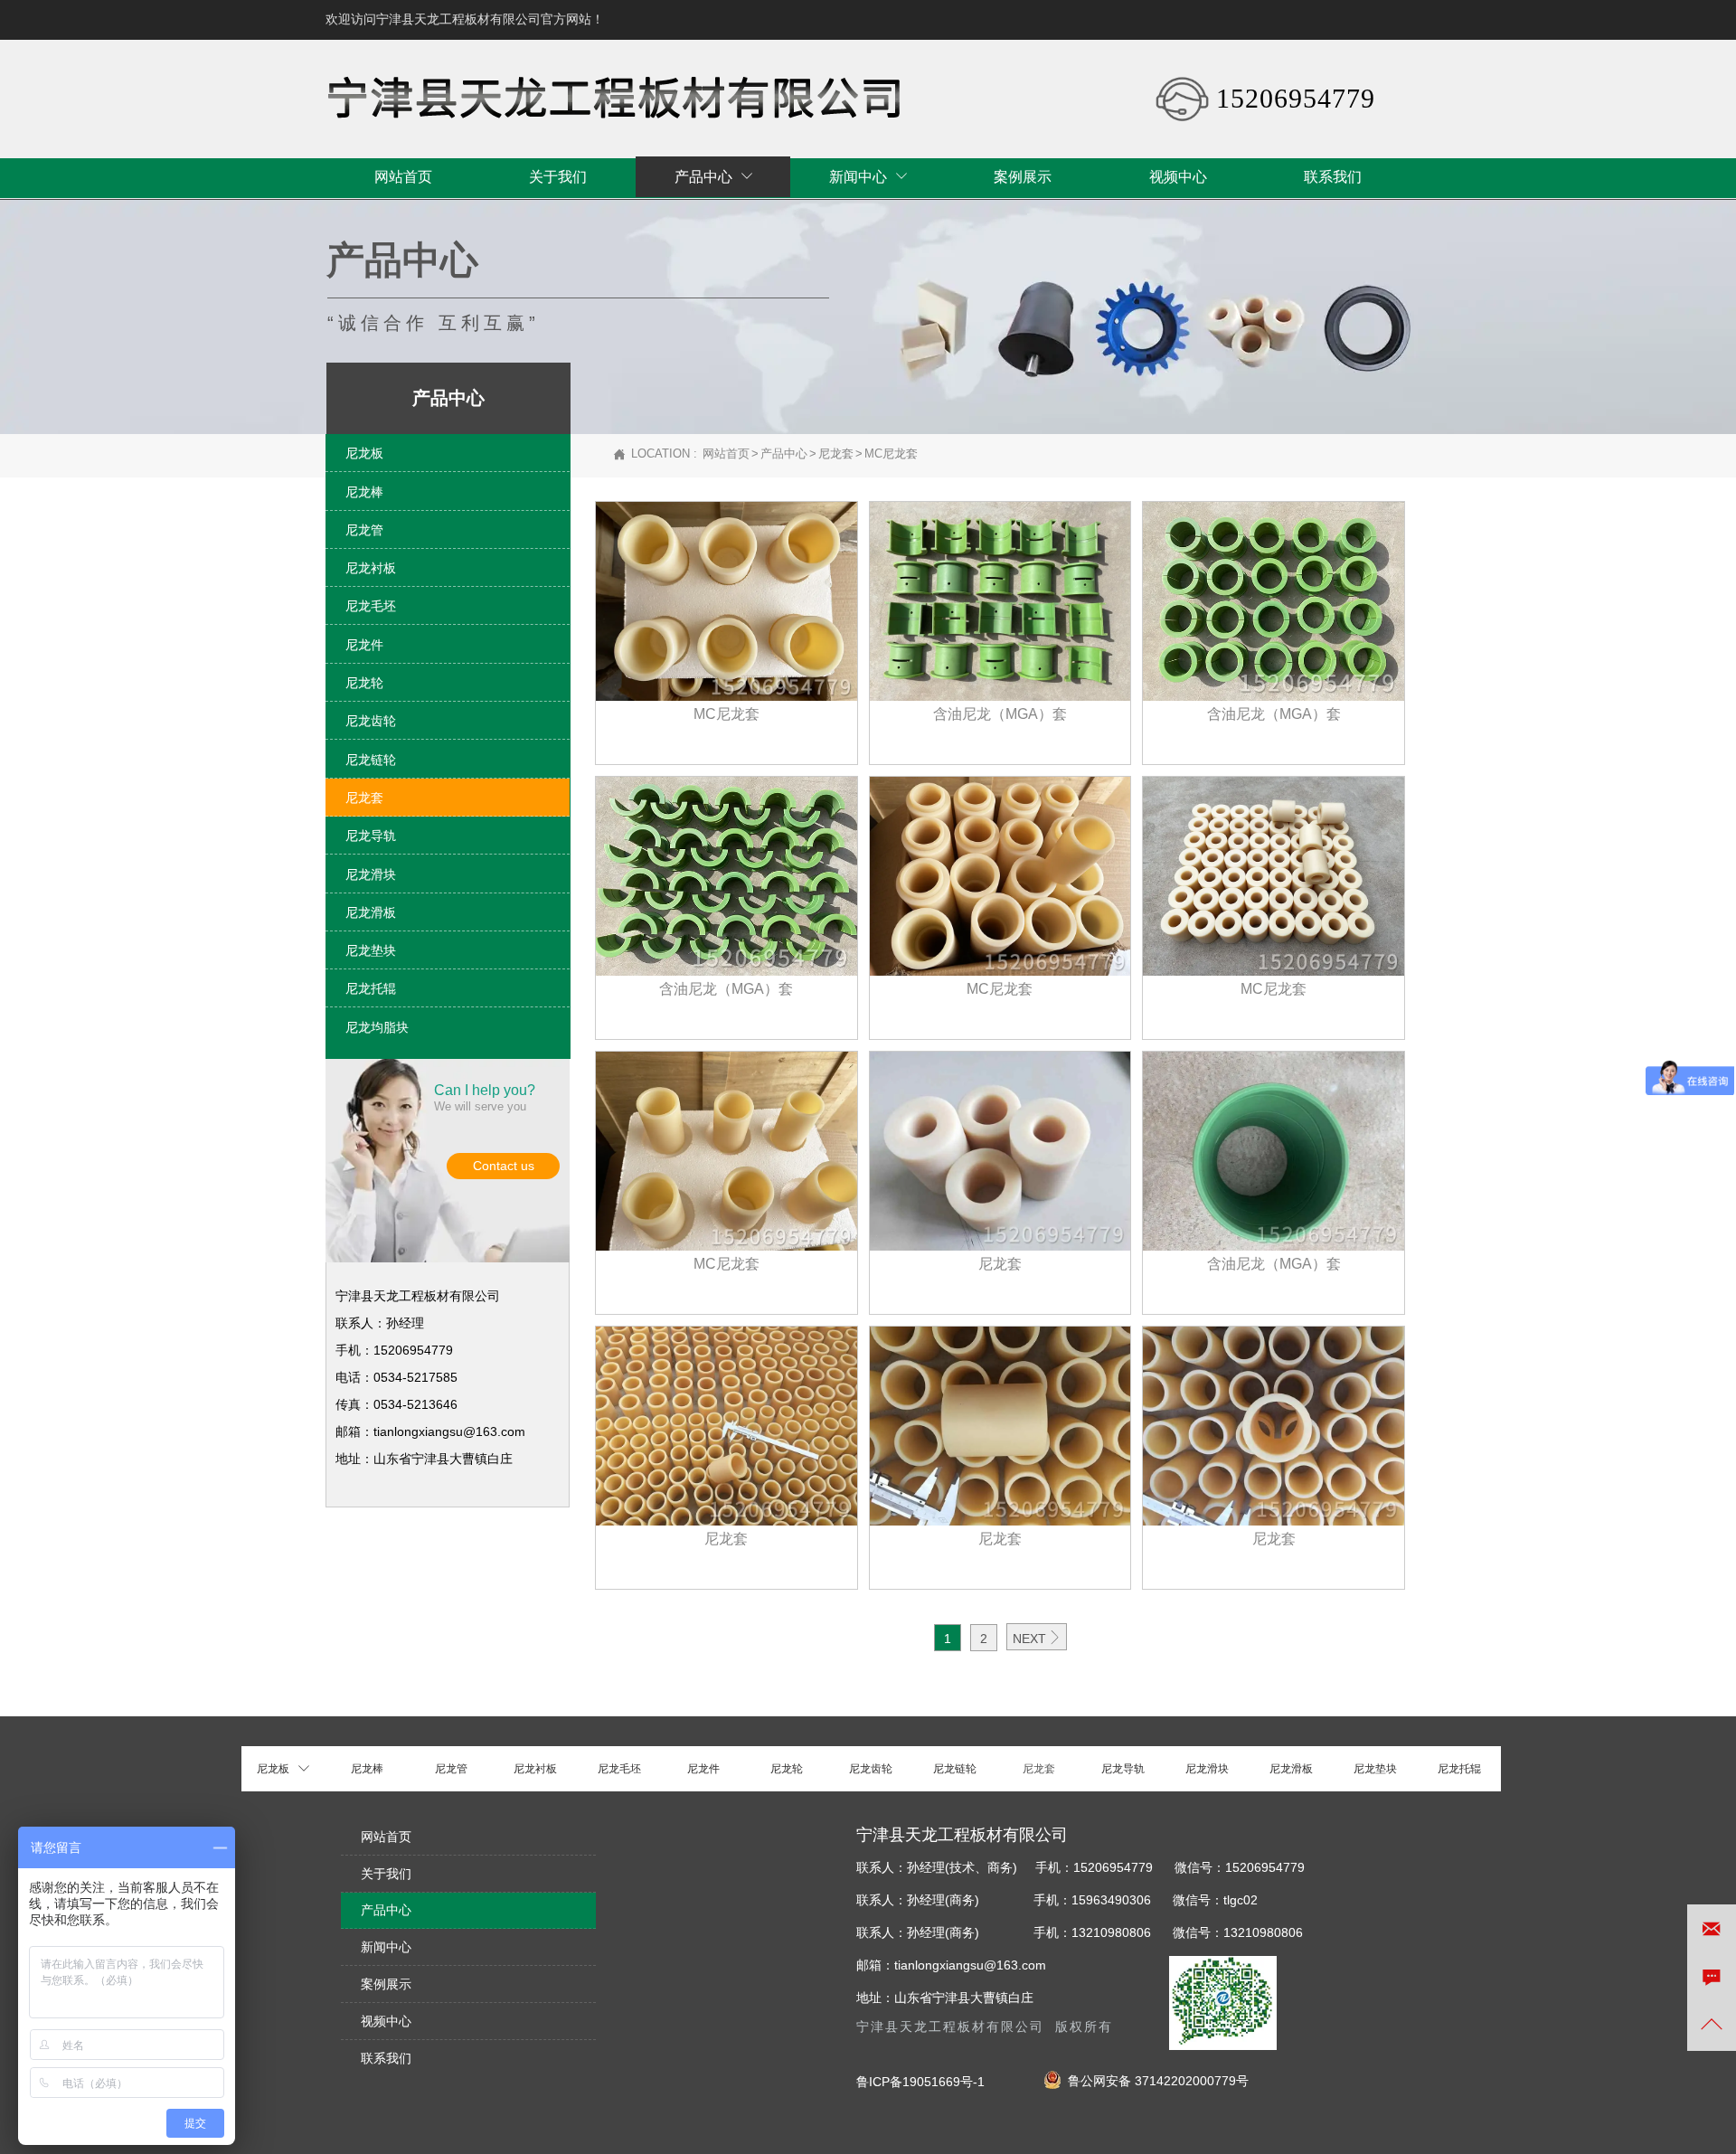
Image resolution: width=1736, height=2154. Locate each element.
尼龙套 (836, 453)
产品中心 (784, 453)
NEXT (1037, 1638)
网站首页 (726, 453)
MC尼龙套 (891, 453)
